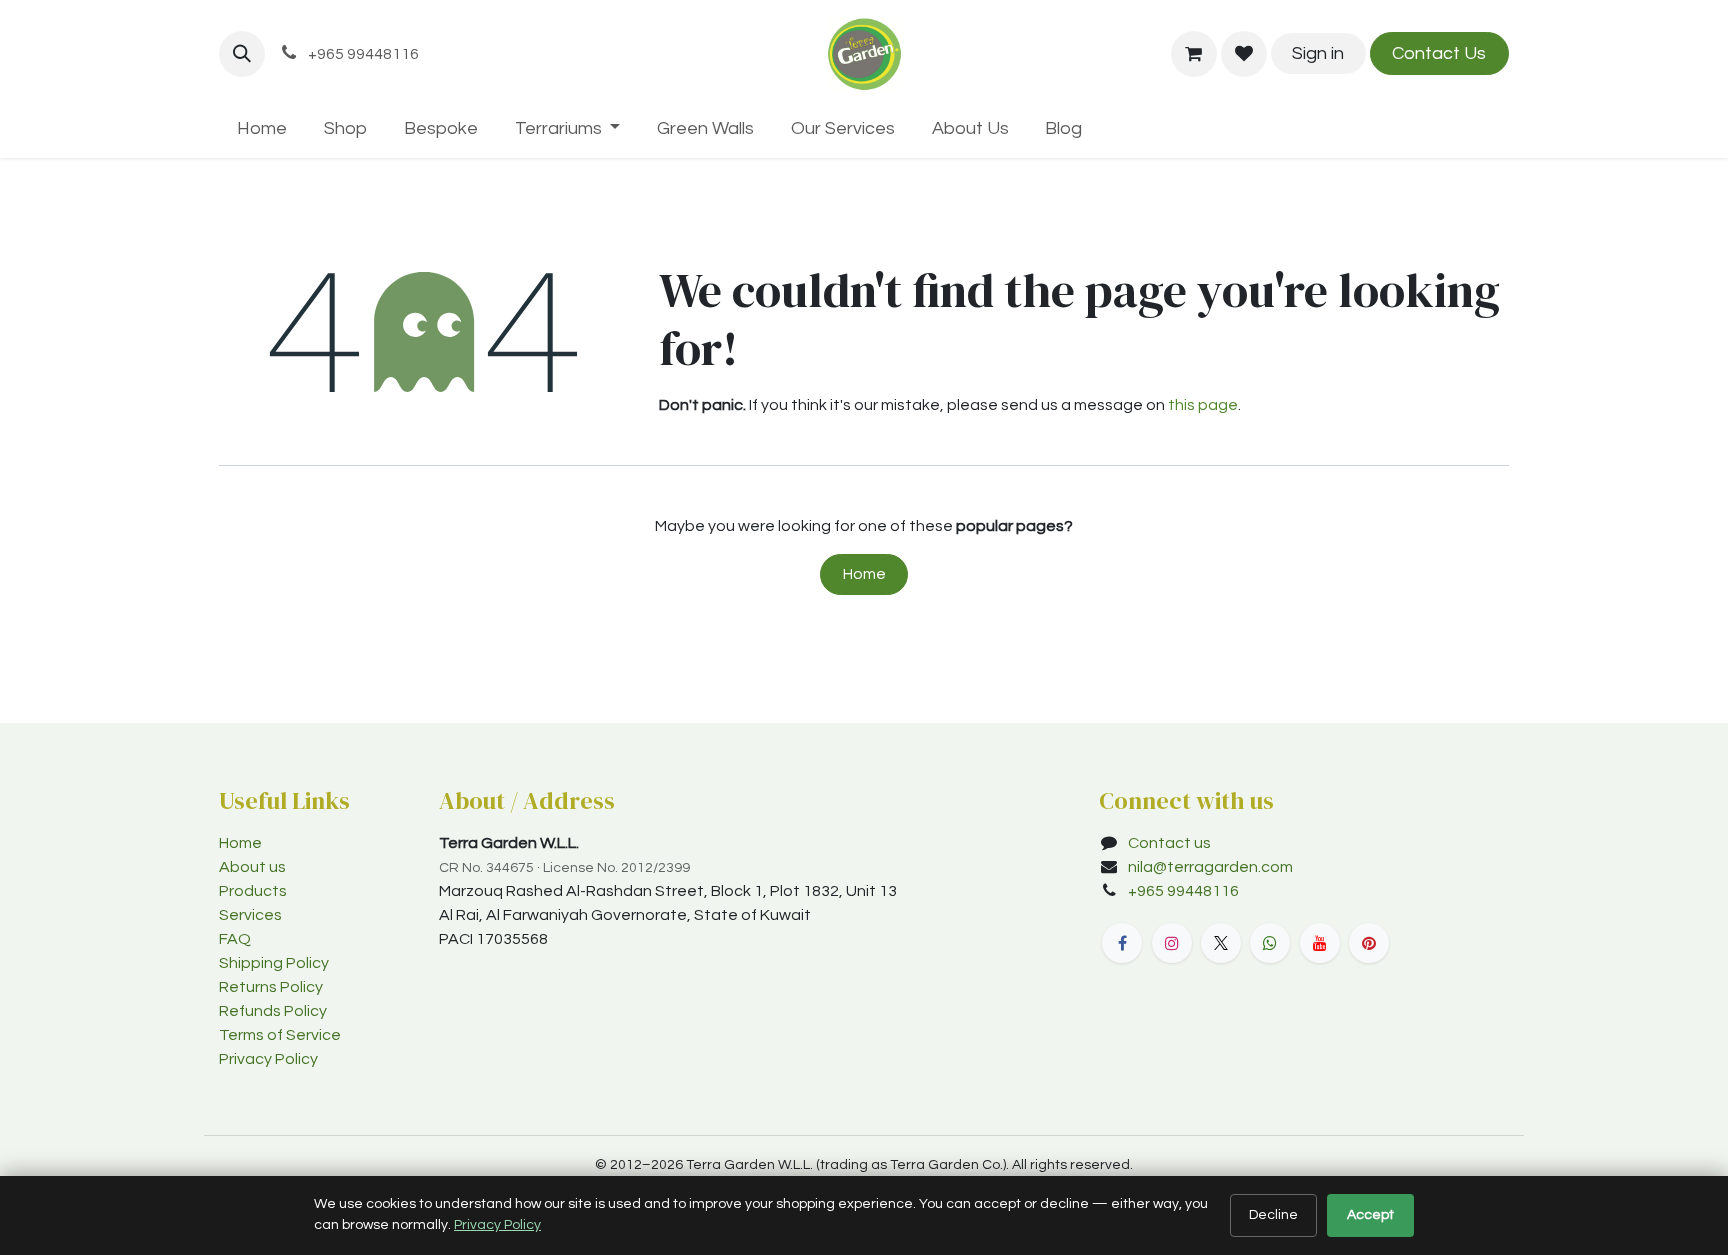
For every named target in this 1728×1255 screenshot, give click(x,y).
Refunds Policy (273, 1011)
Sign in (1318, 53)
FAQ (235, 939)
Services (250, 915)
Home (864, 574)
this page (1203, 405)
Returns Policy (271, 987)
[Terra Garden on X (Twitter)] (1221, 943)
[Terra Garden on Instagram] (1172, 943)
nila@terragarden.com (1210, 867)
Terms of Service (280, 1035)
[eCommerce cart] (1194, 54)
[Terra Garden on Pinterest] (1369, 943)
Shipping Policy (274, 963)
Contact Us (1439, 53)
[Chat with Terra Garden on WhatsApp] (1270, 943)
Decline (1273, 1215)
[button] (242, 54)
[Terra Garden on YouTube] (1320, 943)
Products (253, 891)
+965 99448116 (1185, 891)
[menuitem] (262, 128)
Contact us (1169, 843)
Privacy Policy (268, 1059)
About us (252, 867)
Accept (1370, 1215)
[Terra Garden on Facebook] (1122, 943)
